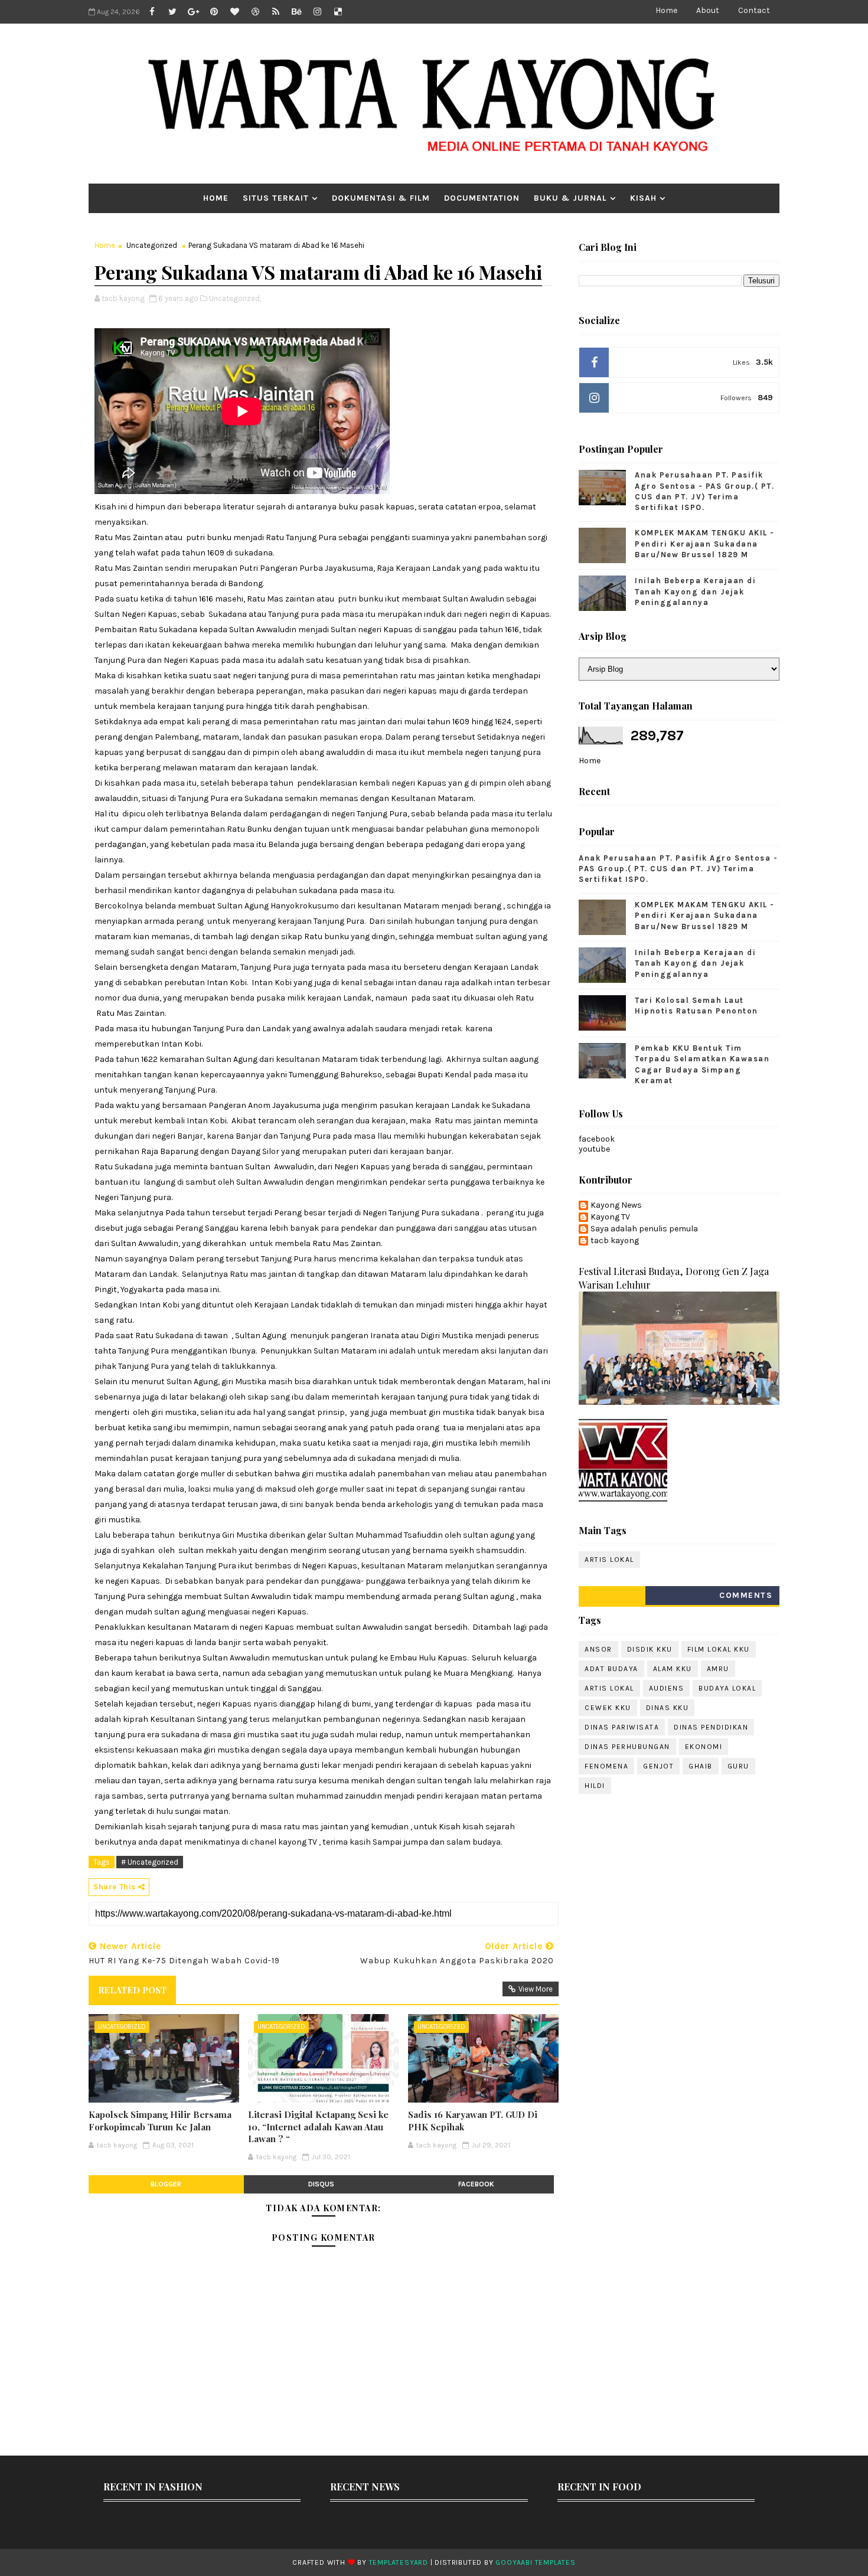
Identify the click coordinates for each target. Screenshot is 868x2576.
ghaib (701, 1766)
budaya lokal (727, 1688)
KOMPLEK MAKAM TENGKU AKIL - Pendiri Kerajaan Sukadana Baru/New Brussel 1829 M (705, 543)
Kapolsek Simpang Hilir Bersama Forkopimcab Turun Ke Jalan (160, 2120)
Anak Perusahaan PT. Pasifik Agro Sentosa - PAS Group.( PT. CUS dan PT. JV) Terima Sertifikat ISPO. (678, 869)
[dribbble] (255, 12)
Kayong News (616, 1205)
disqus (321, 2184)
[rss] (276, 12)
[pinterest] (214, 12)
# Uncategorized (150, 1862)
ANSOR (598, 1649)
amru (718, 1669)
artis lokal (609, 1560)
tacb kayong (615, 1241)
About (708, 10)
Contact (754, 10)
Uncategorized (152, 245)
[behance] (296, 12)
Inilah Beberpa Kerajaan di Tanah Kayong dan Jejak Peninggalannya (695, 591)
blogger (166, 2184)
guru (738, 1766)
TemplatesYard (399, 2562)
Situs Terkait (276, 198)
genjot (658, 1766)
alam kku (673, 1669)
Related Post (132, 1990)
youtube (594, 1149)
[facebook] (152, 12)
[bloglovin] (234, 12)
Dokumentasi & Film (381, 198)
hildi (595, 1786)
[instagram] (317, 12)
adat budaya (611, 1669)
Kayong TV (610, 1217)
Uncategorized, (235, 298)
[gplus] (193, 12)
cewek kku (608, 1708)
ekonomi (704, 1747)
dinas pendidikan (711, 1727)
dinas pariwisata (622, 1727)
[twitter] (172, 12)
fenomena (606, 1766)
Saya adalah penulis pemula (644, 1229)
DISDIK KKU (650, 1649)
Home (666, 10)
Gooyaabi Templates (535, 2562)
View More (536, 1989)
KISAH (643, 198)
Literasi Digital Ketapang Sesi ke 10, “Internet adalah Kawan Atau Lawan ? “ (318, 2126)
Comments (746, 1595)
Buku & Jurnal (570, 198)
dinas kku (668, 1708)
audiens (667, 1688)
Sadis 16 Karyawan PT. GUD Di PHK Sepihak (473, 2120)
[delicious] (338, 12)
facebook (476, 2184)
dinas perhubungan (627, 1747)
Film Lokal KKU (719, 1649)
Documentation (482, 198)
